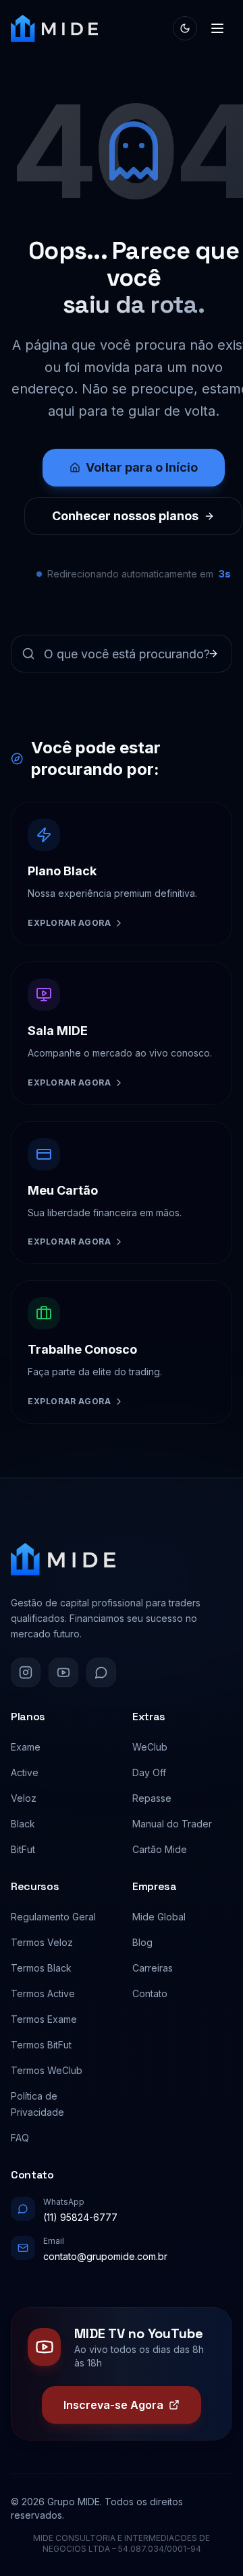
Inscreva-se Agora (113, 2405)
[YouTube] (63, 1672)
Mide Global (159, 1917)
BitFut (23, 1849)
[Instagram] (26, 1672)
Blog (142, 1942)
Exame (26, 1747)
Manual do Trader (172, 1824)
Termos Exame (44, 2019)
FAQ (20, 2138)
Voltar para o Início (142, 467)
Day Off (149, 1772)
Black (23, 1824)
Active (25, 1772)
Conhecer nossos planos (125, 516)
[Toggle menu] (217, 28)
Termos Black (41, 1968)
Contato (150, 1993)
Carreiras (153, 1968)
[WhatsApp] (101, 1672)
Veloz (24, 1798)
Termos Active (43, 1993)
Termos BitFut (41, 2045)
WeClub (150, 1747)
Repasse (152, 1798)
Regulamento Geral (53, 1917)
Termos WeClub (47, 2070)
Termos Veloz (42, 1942)
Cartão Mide (160, 1849)
